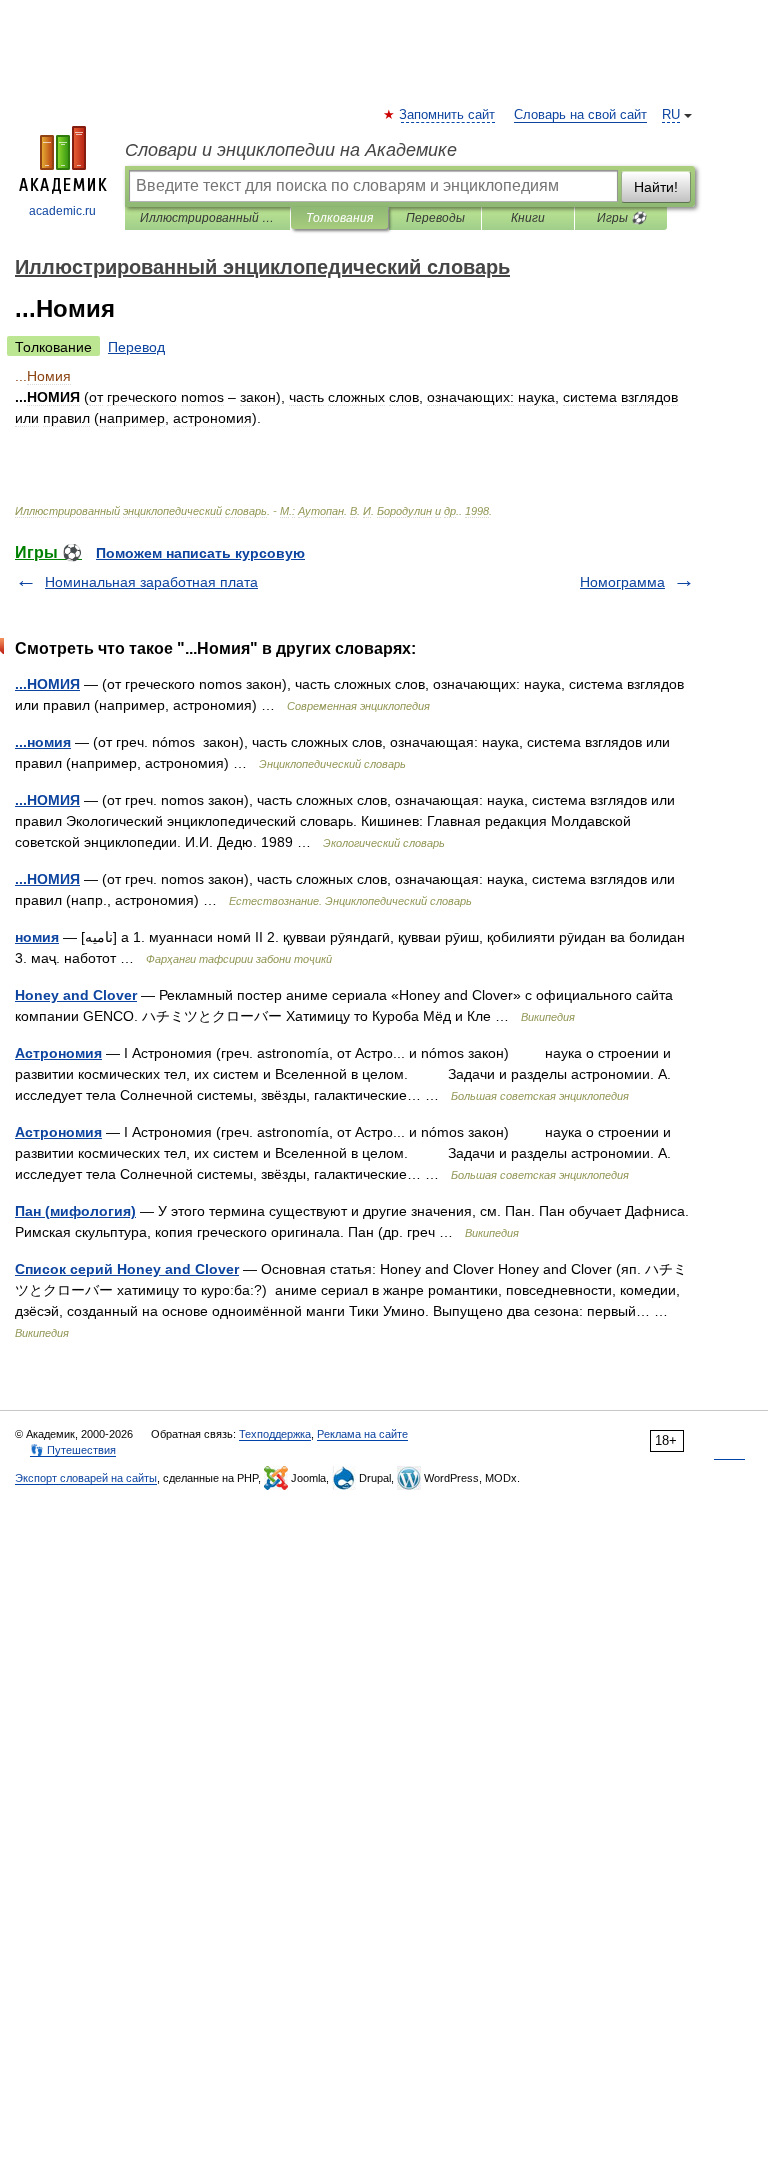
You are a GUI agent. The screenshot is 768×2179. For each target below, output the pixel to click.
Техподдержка (275, 1434)
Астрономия (58, 1053)
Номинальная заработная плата (151, 582)
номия (37, 937)
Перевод (136, 347)
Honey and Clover (76, 995)
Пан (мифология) (75, 1211)
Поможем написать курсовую (200, 553)
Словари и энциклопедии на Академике (291, 150)
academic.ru (62, 211)
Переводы (435, 218)
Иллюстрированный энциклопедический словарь (207, 218)
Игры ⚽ (621, 218)
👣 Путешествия (73, 1450)
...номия (43, 742)
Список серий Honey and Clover (127, 1269)
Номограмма (622, 582)
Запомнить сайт (448, 115)
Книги (528, 218)
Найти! (656, 187)
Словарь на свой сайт (580, 115)
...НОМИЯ (47, 684)
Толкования (339, 218)
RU (671, 115)
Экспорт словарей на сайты (86, 1478)
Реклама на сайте (362, 1434)
